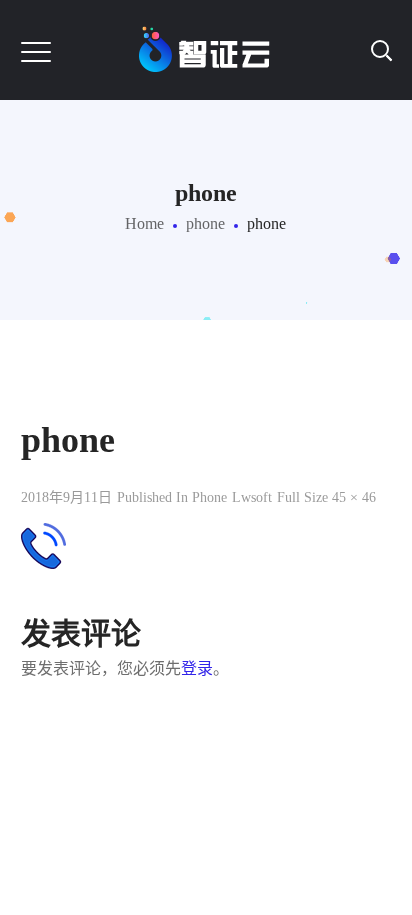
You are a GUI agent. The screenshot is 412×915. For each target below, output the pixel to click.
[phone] (43, 537)
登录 (197, 668)
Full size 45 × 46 (326, 497)
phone (205, 223)
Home (144, 223)
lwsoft (252, 497)
